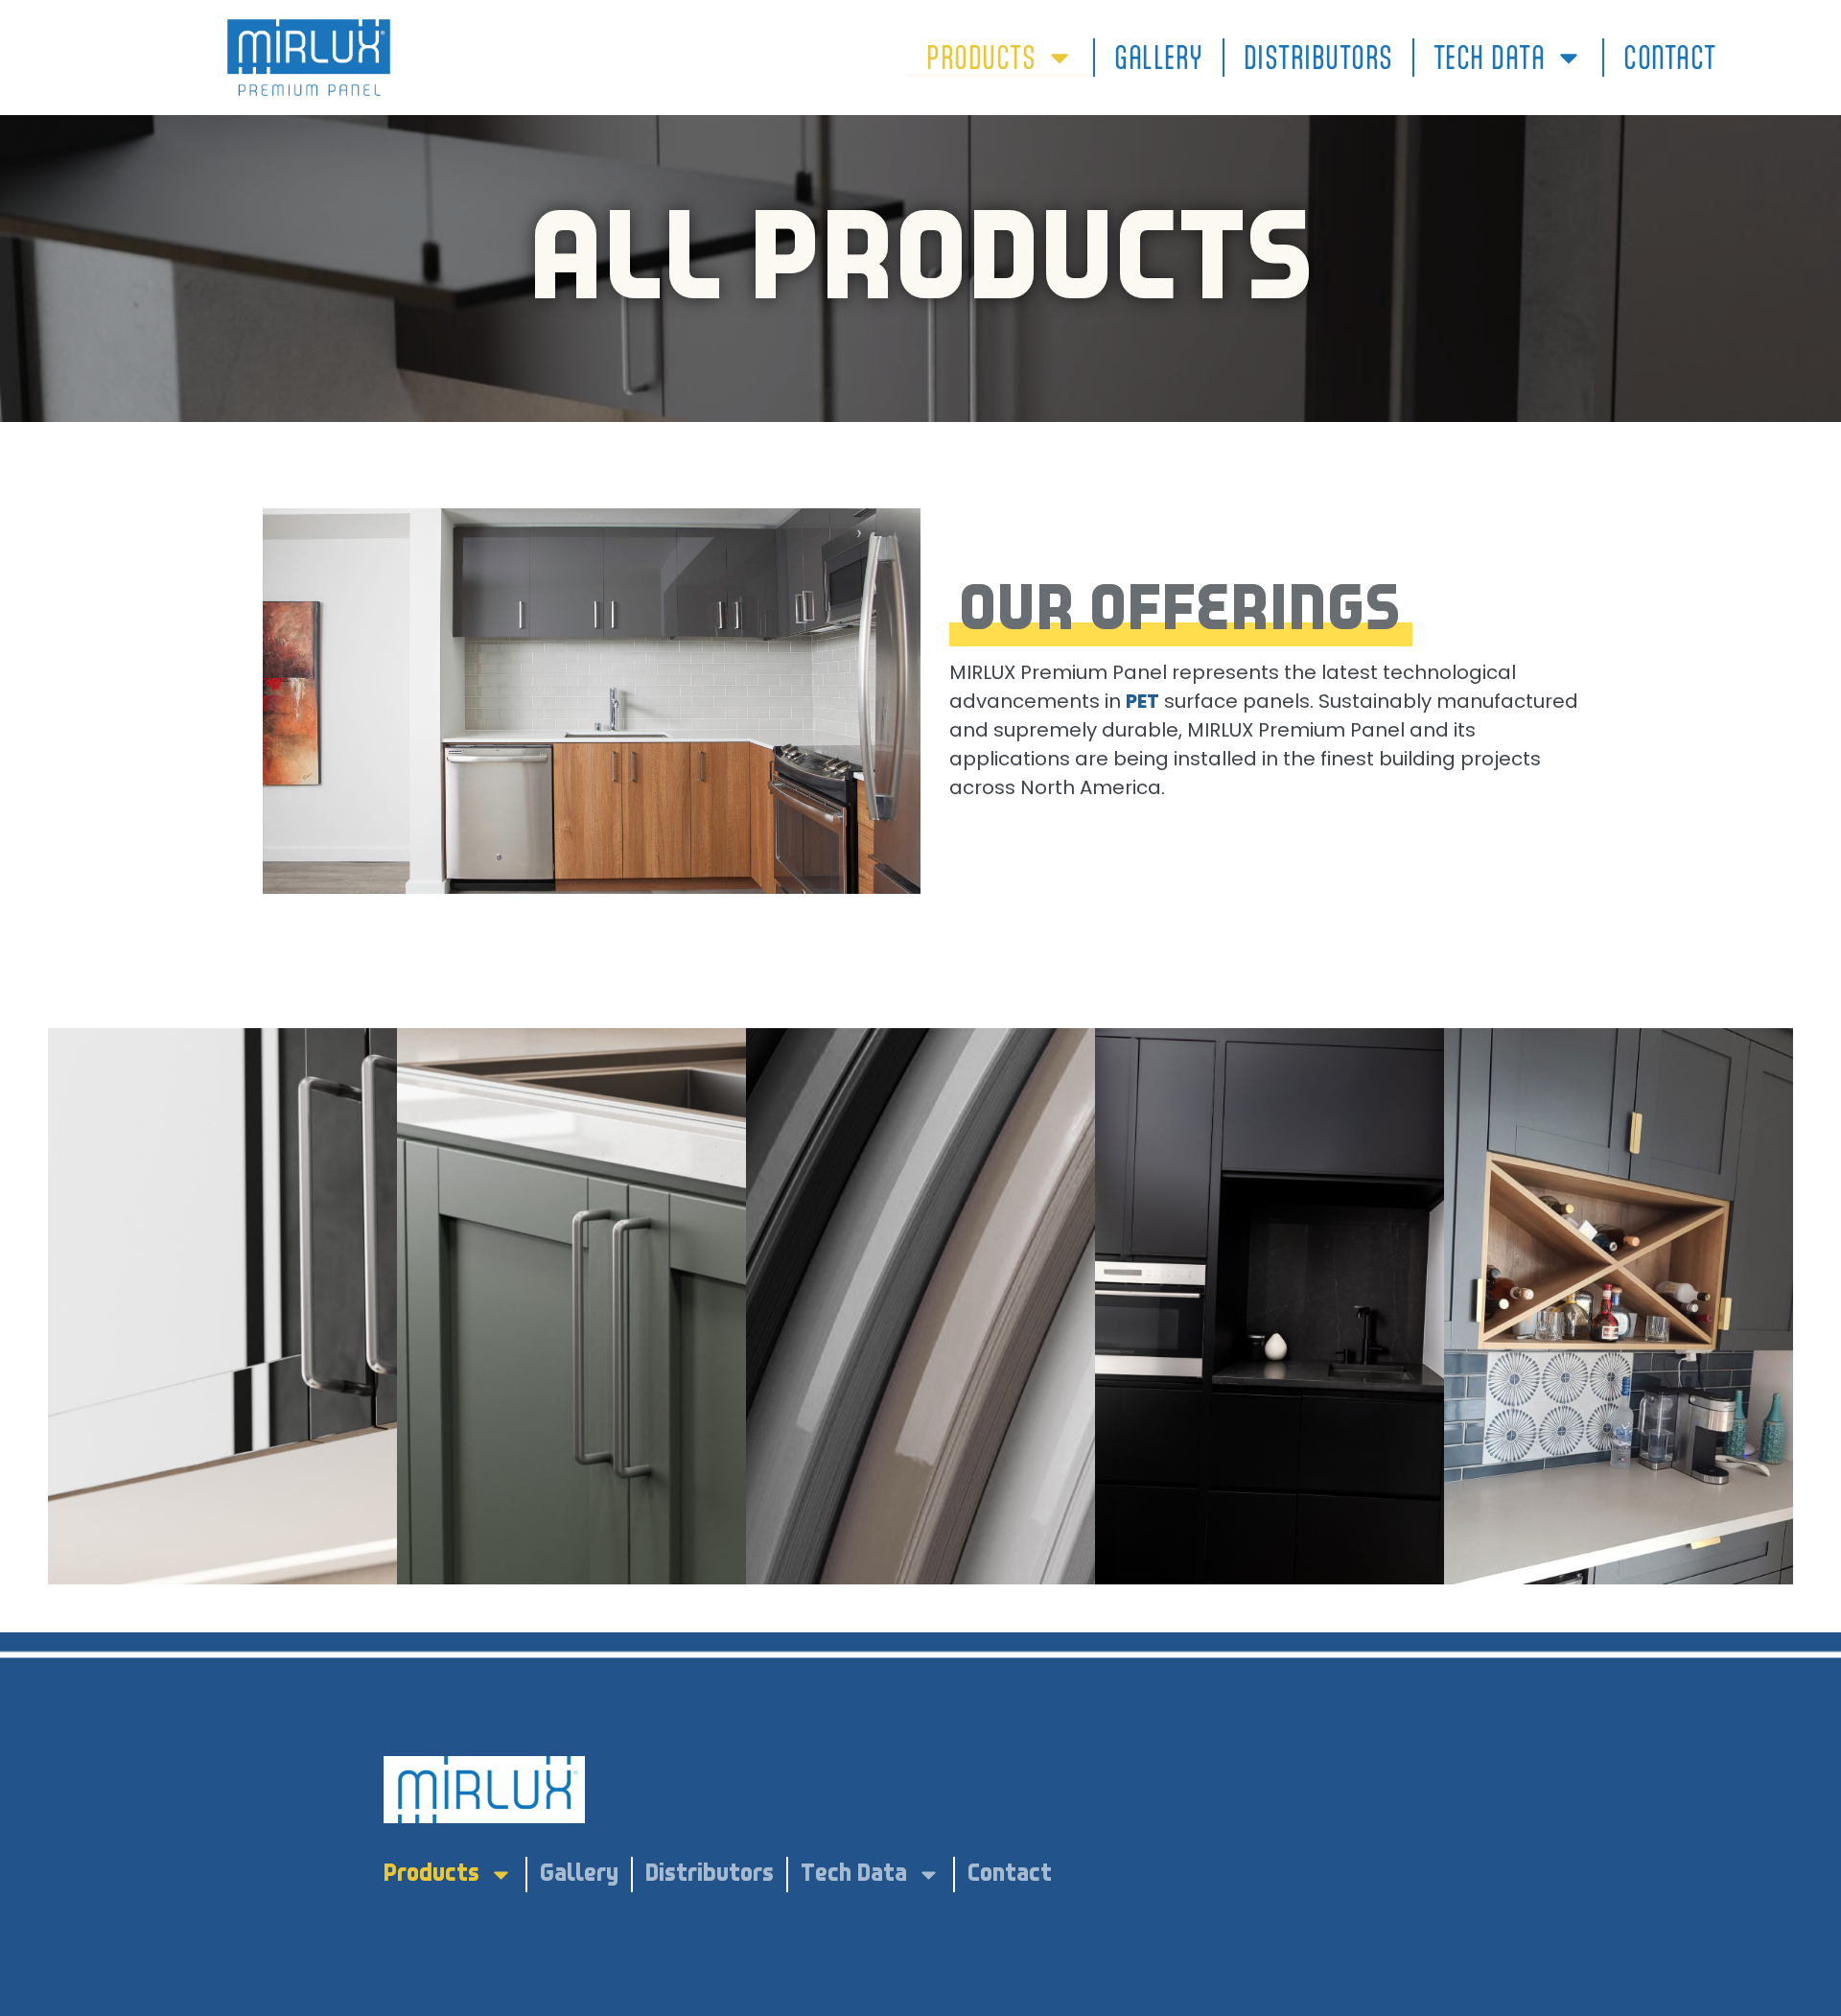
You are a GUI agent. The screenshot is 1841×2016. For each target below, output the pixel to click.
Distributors (1318, 58)
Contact (1670, 58)
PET (1142, 701)
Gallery (1159, 58)
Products (981, 58)
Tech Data (1490, 58)
